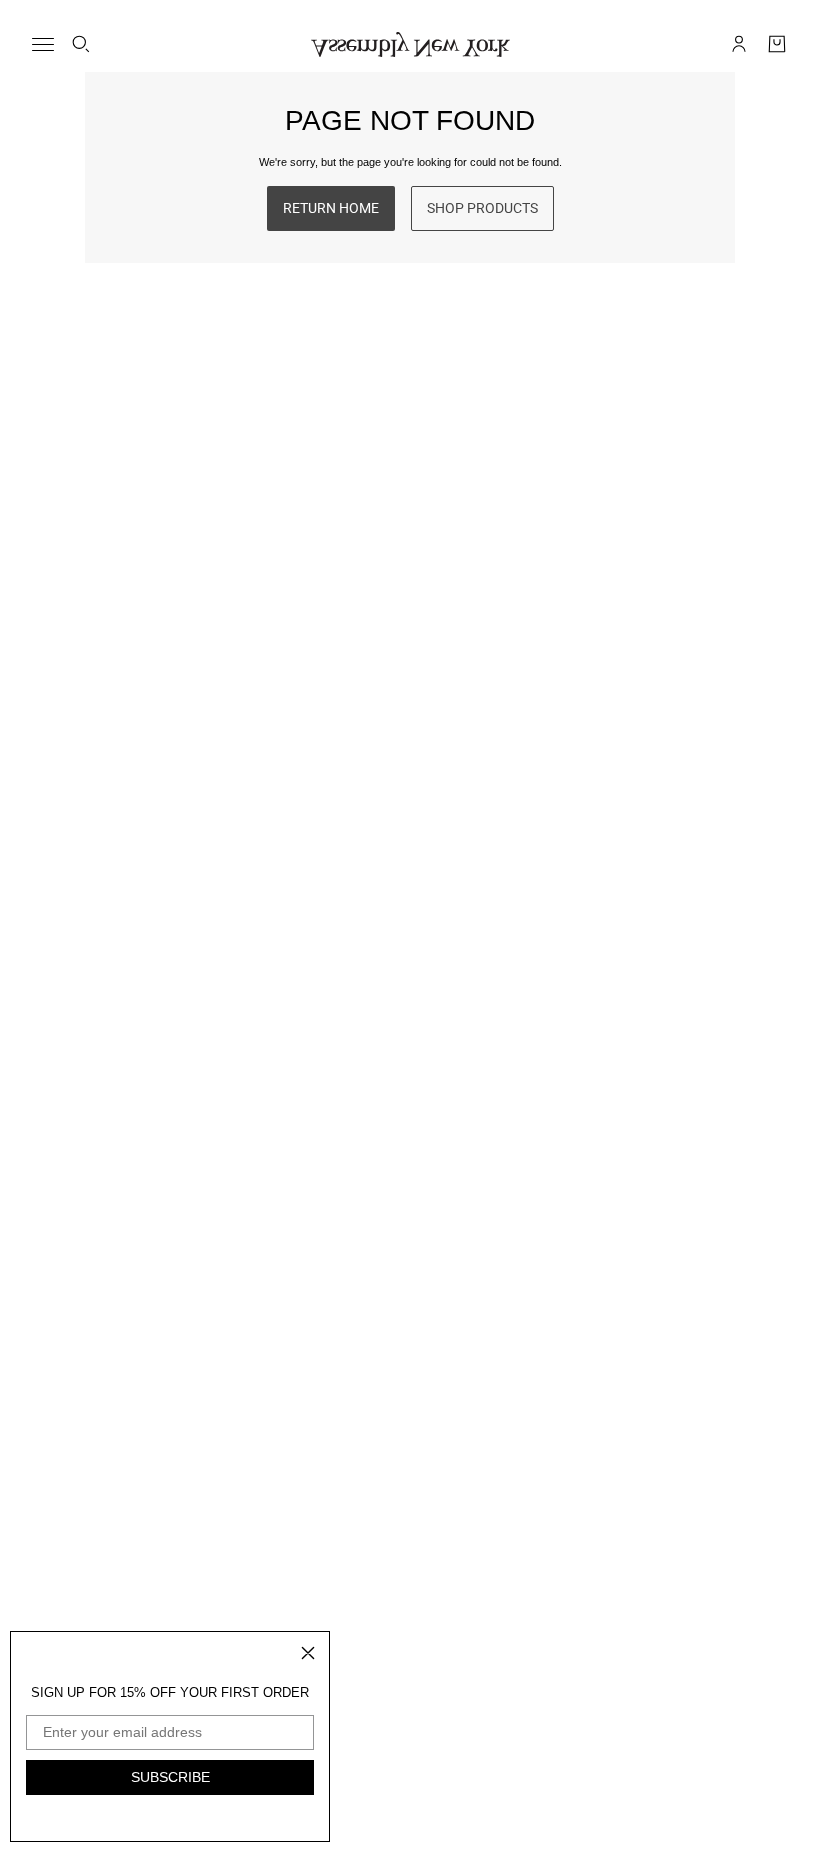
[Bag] (777, 44)
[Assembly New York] (410, 44)
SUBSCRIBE (170, 1777)
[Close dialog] (308, 1653)
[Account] (739, 44)
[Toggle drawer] (43, 44)
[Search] (81, 44)
